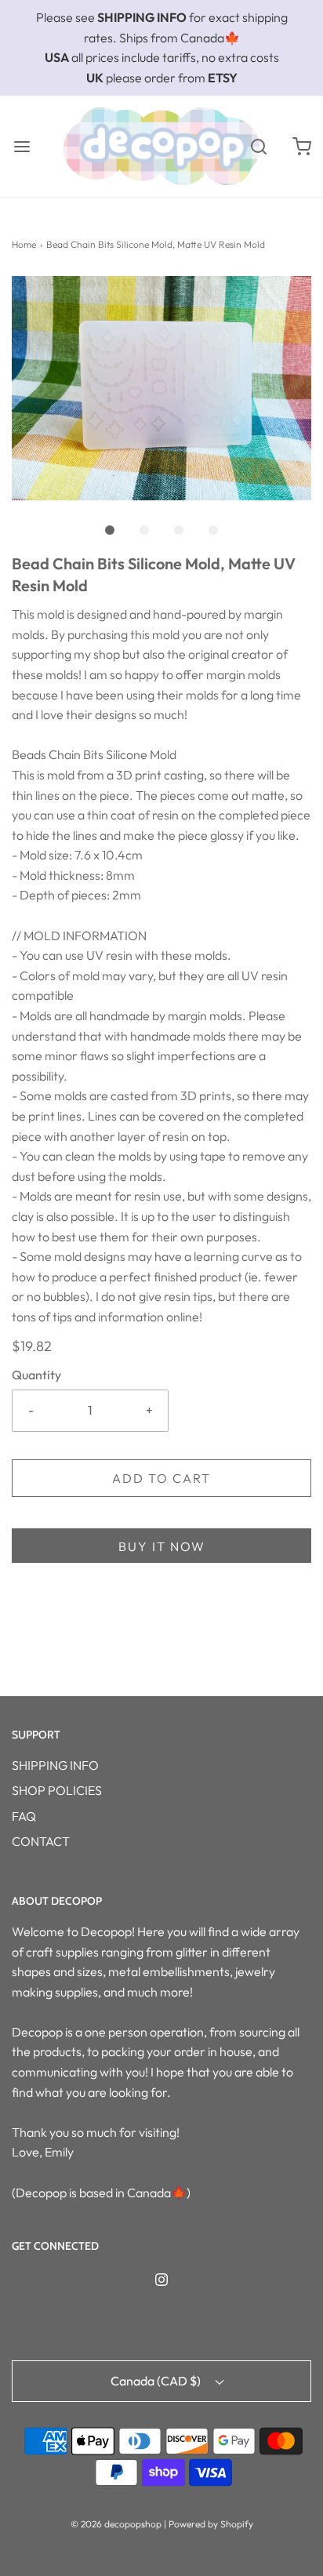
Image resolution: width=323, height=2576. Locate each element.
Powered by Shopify (211, 2524)
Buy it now (162, 1546)
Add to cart (161, 1478)
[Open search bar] (258, 146)
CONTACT (41, 1841)
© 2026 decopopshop (116, 2524)
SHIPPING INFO (55, 1765)
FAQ (24, 1816)
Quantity (36, 1375)
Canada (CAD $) (157, 2381)
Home (24, 244)
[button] (161, 389)
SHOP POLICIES (57, 1790)
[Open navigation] (22, 146)
